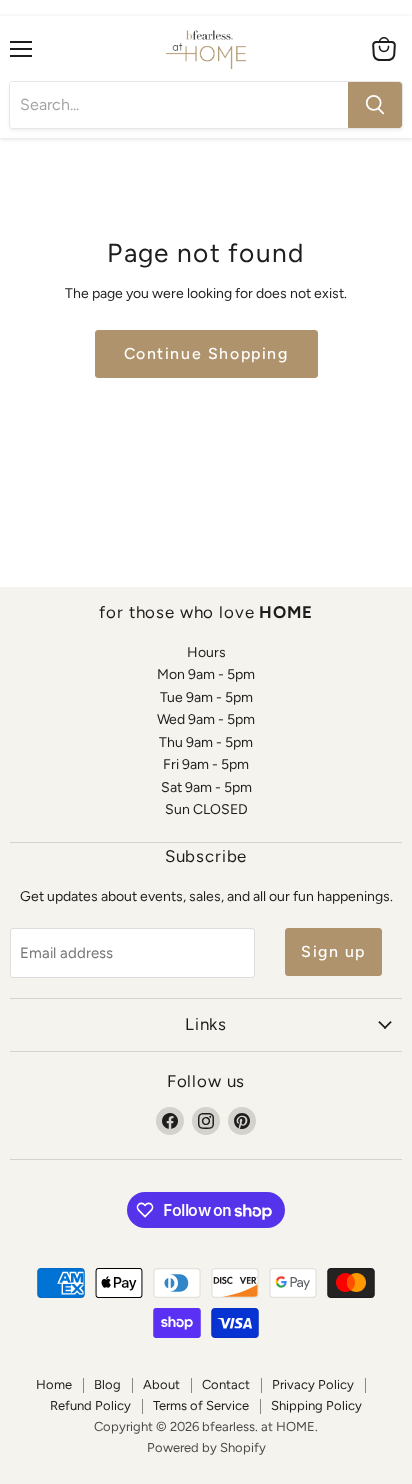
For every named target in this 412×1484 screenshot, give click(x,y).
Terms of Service (201, 1405)
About (161, 1384)
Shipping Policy (316, 1405)
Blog (107, 1384)
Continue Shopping (206, 353)
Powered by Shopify (206, 1447)
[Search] (375, 105)
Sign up (333, 951)
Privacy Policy (313, 1384)
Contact (226, 1384)
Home (54, 1384)
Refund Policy (90, 1405)
